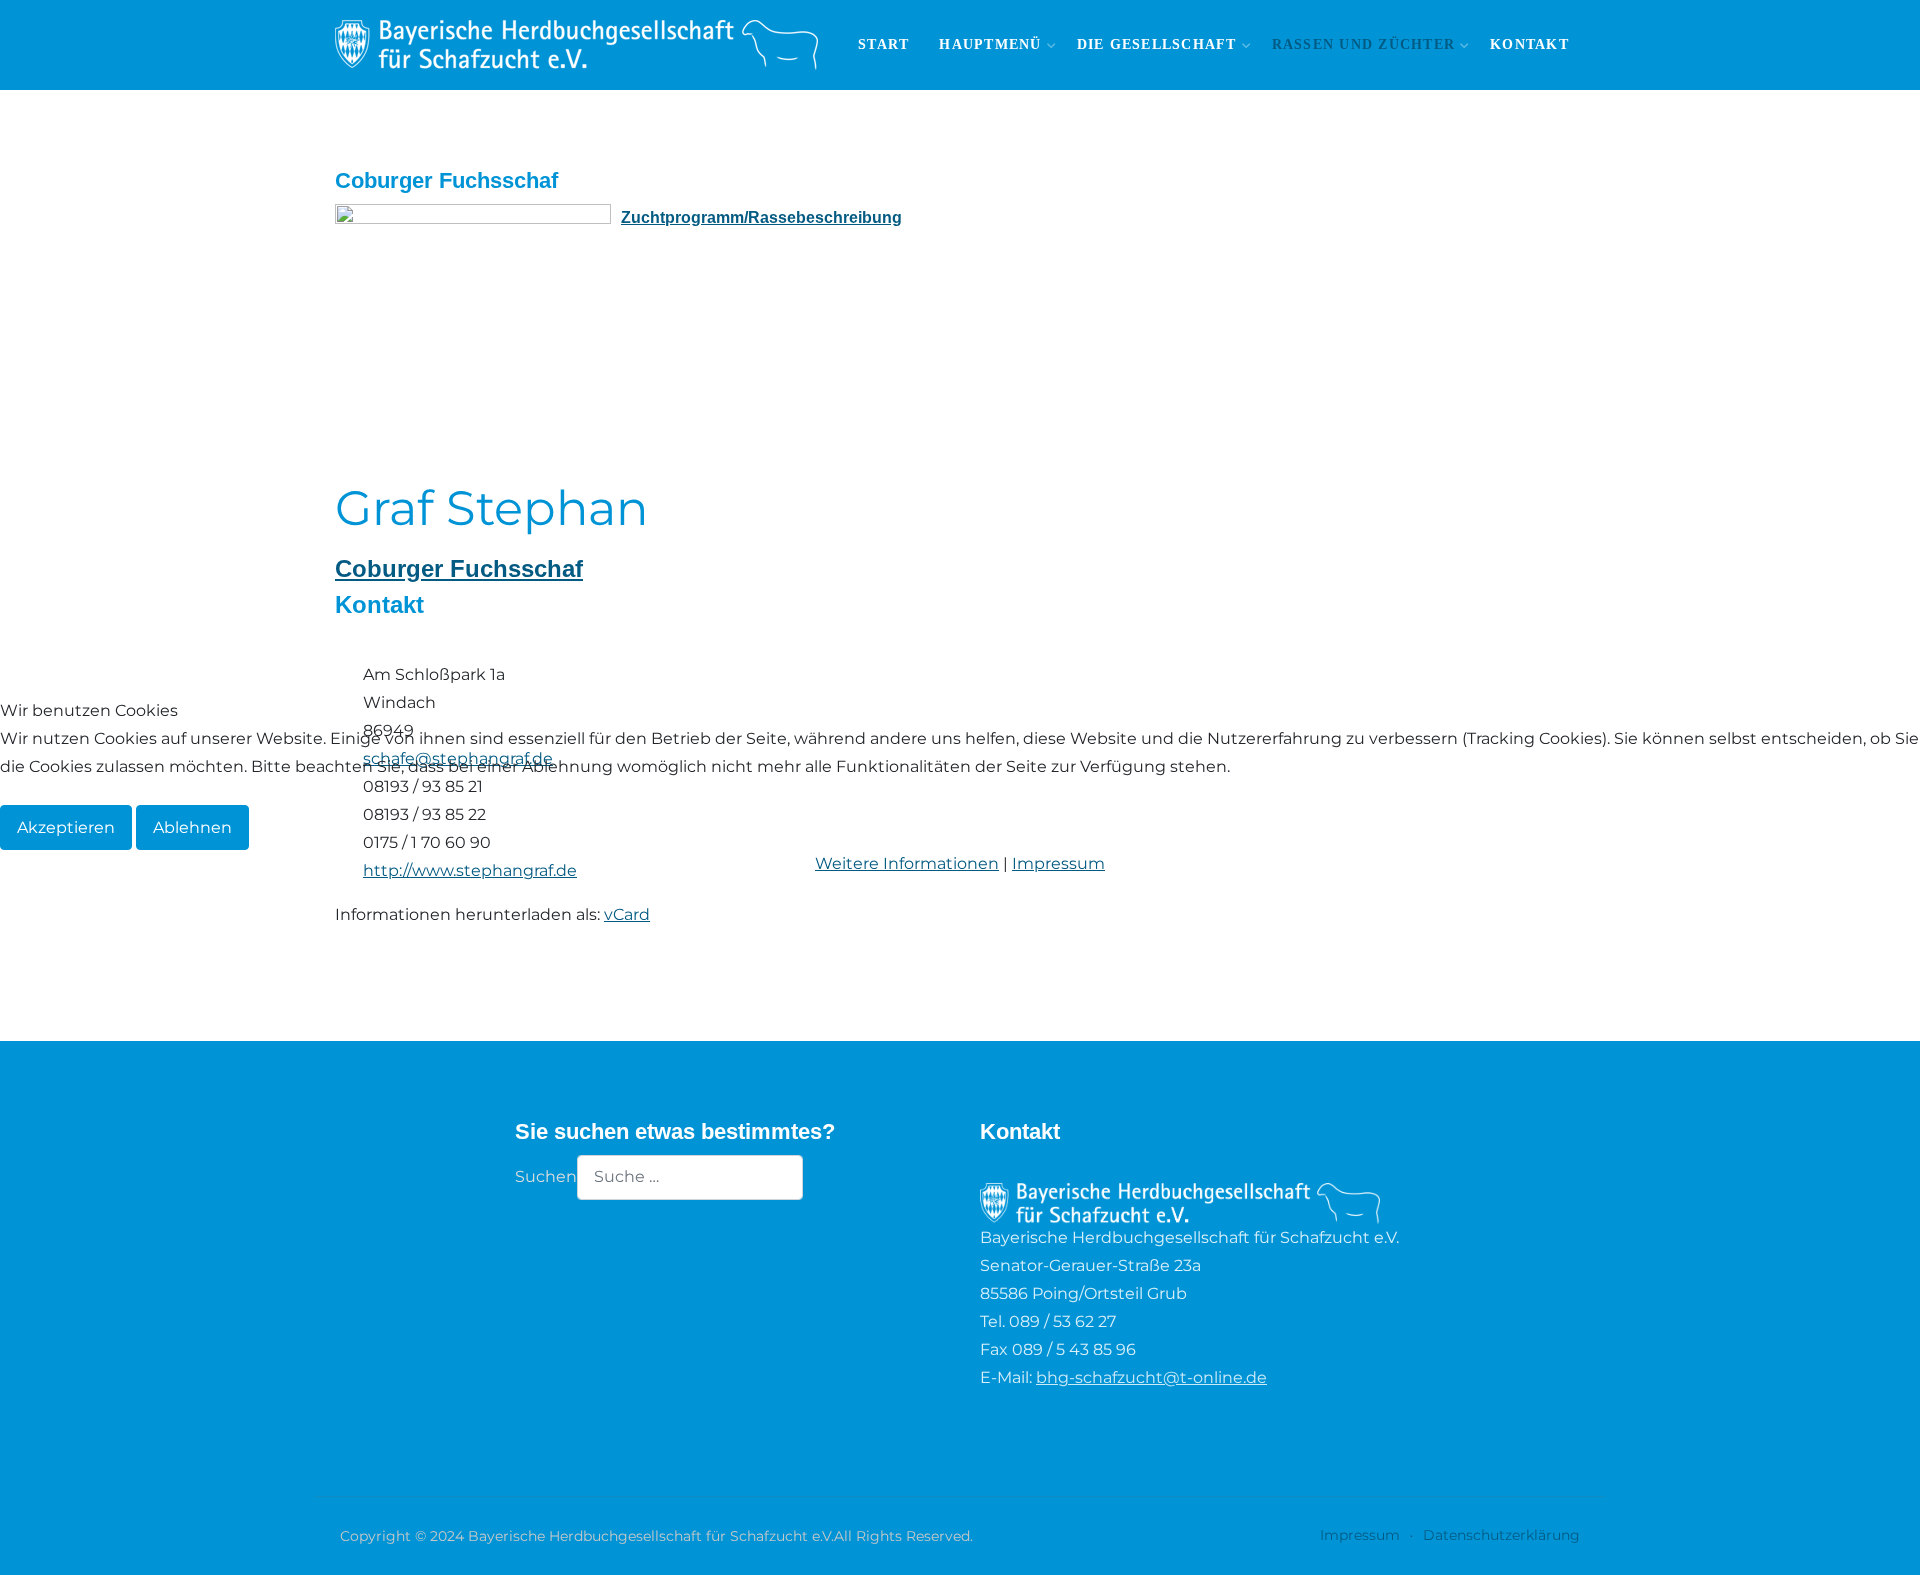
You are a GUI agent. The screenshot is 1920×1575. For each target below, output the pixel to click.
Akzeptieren (66, 827)
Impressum (1058, 863)
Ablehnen (192, 827)
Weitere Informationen (907, 863)
